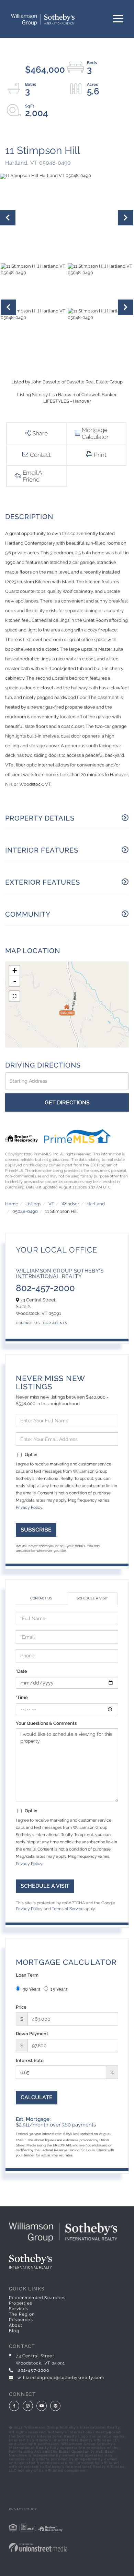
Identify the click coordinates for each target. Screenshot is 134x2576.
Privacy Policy (29, 1507)
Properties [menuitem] (21, 2303)
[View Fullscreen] (14, 996)
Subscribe (36, 1530)
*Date (21, 1671)
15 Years (59, 1989)
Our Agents (55, 1323)
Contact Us (28, 1323)
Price (21, 2007)
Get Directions (67, 1102)
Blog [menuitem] (14, 2331)
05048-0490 (25, 1211)
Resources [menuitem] (21, 2320)
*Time (22, 1697)
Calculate (37, 2097)
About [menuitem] (16, 2325)
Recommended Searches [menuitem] (37, 2298)
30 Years (31, 1989)
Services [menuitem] (19, 2309)
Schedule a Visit (92, 1598)
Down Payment (32, 2034)
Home (12, 1204)
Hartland (96, 1204)
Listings (33, 1204)
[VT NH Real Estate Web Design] (67, 2547)
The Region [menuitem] (22, 2314)
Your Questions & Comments (46, 1723)
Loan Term (27, 1975)
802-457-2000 (45, 1288)
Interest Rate (30, 2060)
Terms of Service (68, 1909)
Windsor (70, 1204)
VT (51, 1204)
